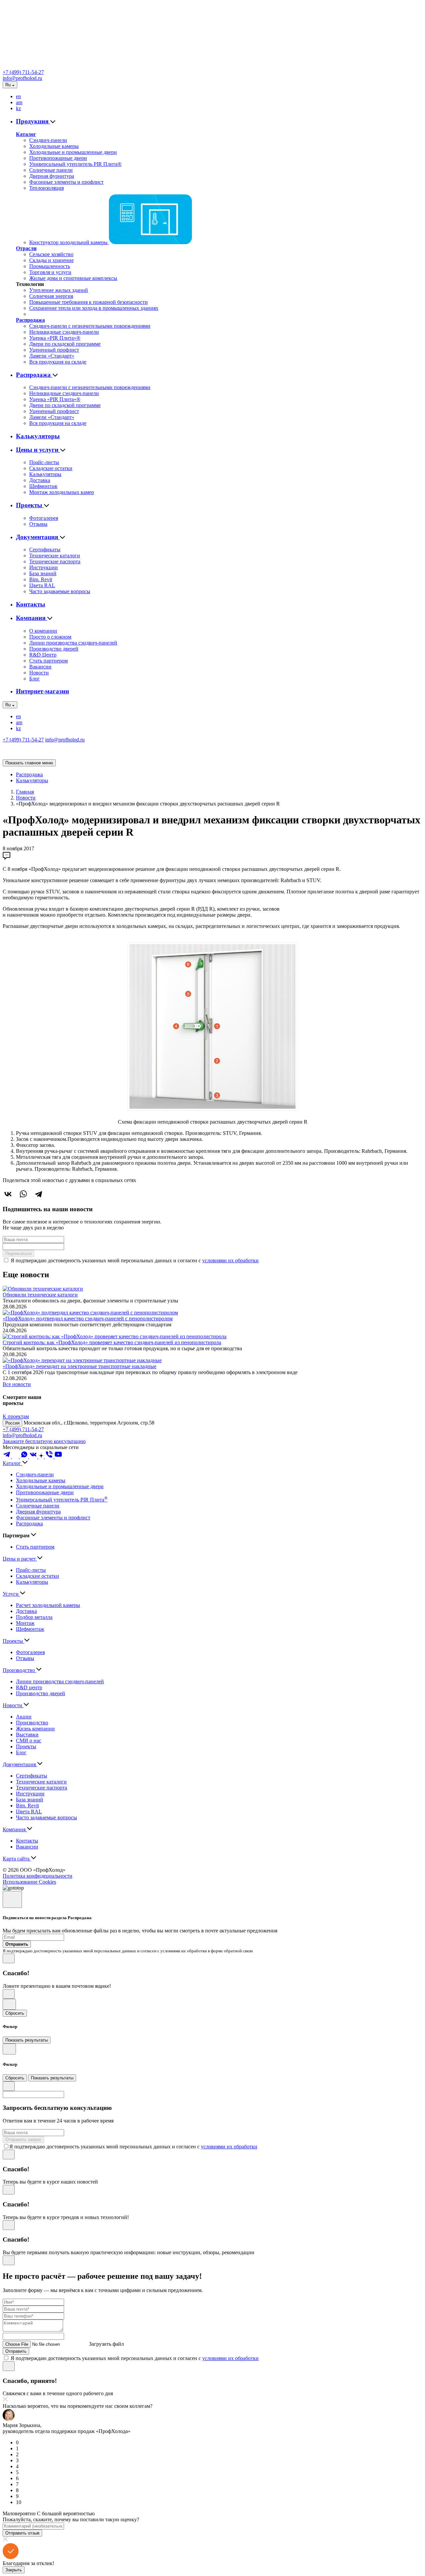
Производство (19, 1670)
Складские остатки (51, 468)
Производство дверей (54, 649)
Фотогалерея (44, 518)
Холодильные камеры (54, 146)
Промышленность (50, 266)
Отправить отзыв (22, 2533)
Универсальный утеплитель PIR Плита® (75, 164)
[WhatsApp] (23, 1194)
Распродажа (30, 320)
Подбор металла (34, 1617)
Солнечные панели (51, 170)
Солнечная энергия (51, 296)
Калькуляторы (38, 436)
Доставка (40, 480)
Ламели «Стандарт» (52, 356)
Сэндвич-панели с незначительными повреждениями (90, 326)
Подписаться (18, 1253)
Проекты (30, 505)
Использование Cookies (29, 1882)
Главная (25, 792)
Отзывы (38, 524)
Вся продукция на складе (58, 362)
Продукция (33, 121)
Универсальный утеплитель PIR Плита (62, 1500)
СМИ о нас (29, 1741)
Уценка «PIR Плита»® (55, 338)
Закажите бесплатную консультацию (44, 1441)
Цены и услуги (38, 450)
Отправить (16, 2351)
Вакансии (40, 667)
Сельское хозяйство (51, 254)
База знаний (43, 573)
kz (18, 108)
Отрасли (26, 248)
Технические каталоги (55, 556)
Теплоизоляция (46, 188)
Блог (35, 679)
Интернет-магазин (42, 691)
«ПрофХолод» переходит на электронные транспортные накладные (80, 1366)
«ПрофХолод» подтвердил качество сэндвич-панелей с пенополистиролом (88, 1319)
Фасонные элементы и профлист (66, 182)
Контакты (31, 604)
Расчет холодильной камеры (48, 1605)
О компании (43, 631)
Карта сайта (17, 1859)
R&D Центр (43, 655)
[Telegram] (39, 1194)
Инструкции (43, 567)
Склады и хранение (51, 260)
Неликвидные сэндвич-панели (64, 332)
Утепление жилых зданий (59, 290)
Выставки (27, 1735)
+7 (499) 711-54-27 (23, 72)
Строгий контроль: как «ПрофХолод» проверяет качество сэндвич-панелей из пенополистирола (112, 1342)
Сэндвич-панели (48, 140)
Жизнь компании (35, 1729)
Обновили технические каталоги (40, 1295)
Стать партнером (48, 661)
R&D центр (29, 1687)
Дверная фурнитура (52, 176)
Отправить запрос (23, 2140)
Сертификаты (45, 550)
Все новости (17, 1384)
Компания (32, 618)
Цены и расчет (20, 1559)
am (19, 102)
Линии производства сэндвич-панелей (73, 643)
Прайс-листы (44, 462)
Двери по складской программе (65, 344)
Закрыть (14, 2570)
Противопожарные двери (58, 158)
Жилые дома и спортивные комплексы (73, 278)
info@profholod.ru (22, 78)
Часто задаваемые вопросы (60, 591)
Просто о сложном (50, 637)
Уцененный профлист (54, 350)
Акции (24, 1717)
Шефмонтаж (43, 486)
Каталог (26, 134)
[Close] (12, 1899)
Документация (38, 537)
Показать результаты (27, 2040)
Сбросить (15, 2013)
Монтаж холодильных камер (62, 492)
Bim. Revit (41, 579)
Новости (39, 673)
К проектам (16, 1416)
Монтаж (25, 1623)
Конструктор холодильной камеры (69, 242)
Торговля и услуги (50, 272)
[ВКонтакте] (8, 1194)
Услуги (11, 1594)
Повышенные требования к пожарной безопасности (88, 302)
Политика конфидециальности (38, 1876)
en (18, 96)
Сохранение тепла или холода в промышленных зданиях (94, 308)
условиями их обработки (230, 1260)
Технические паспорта (55, 561)
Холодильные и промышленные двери (73, 152)
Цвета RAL (42, 585)
